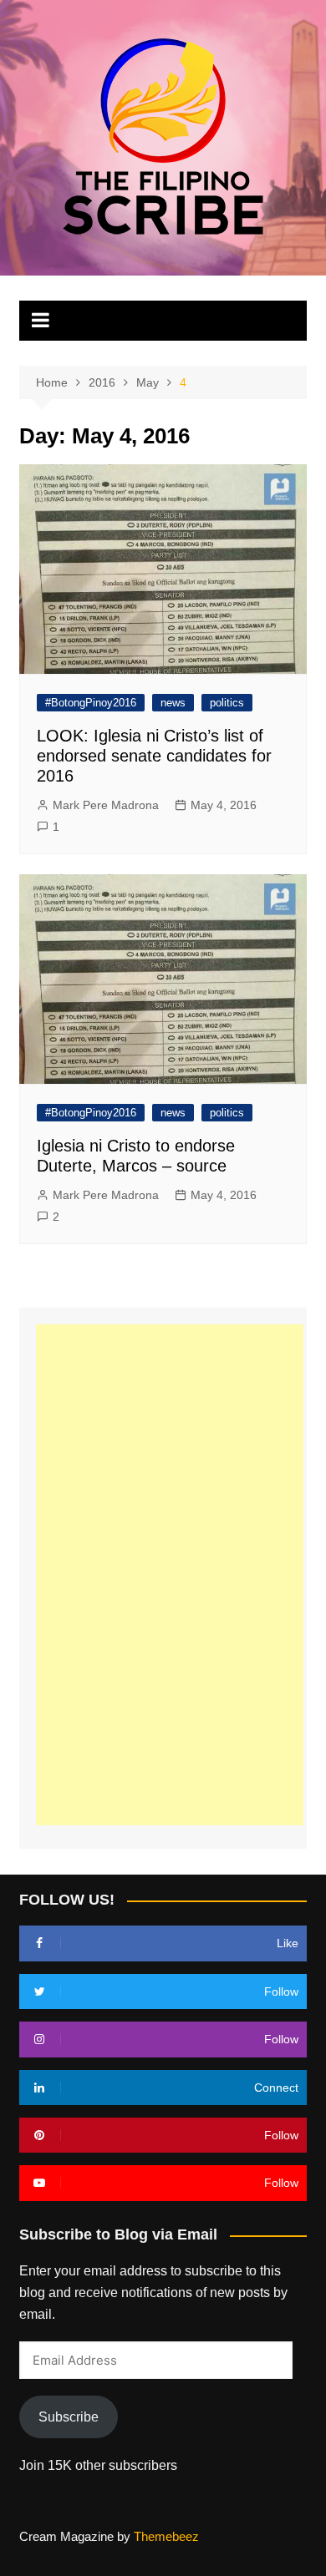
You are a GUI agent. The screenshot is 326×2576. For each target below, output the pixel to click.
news (173, 703)
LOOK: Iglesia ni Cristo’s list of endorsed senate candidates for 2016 (154, 756)
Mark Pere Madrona (106, 805)
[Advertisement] (170, 1575)
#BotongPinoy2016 (91, 703)
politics (227, 703)
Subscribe (69, 2417)
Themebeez (166, 2536)
